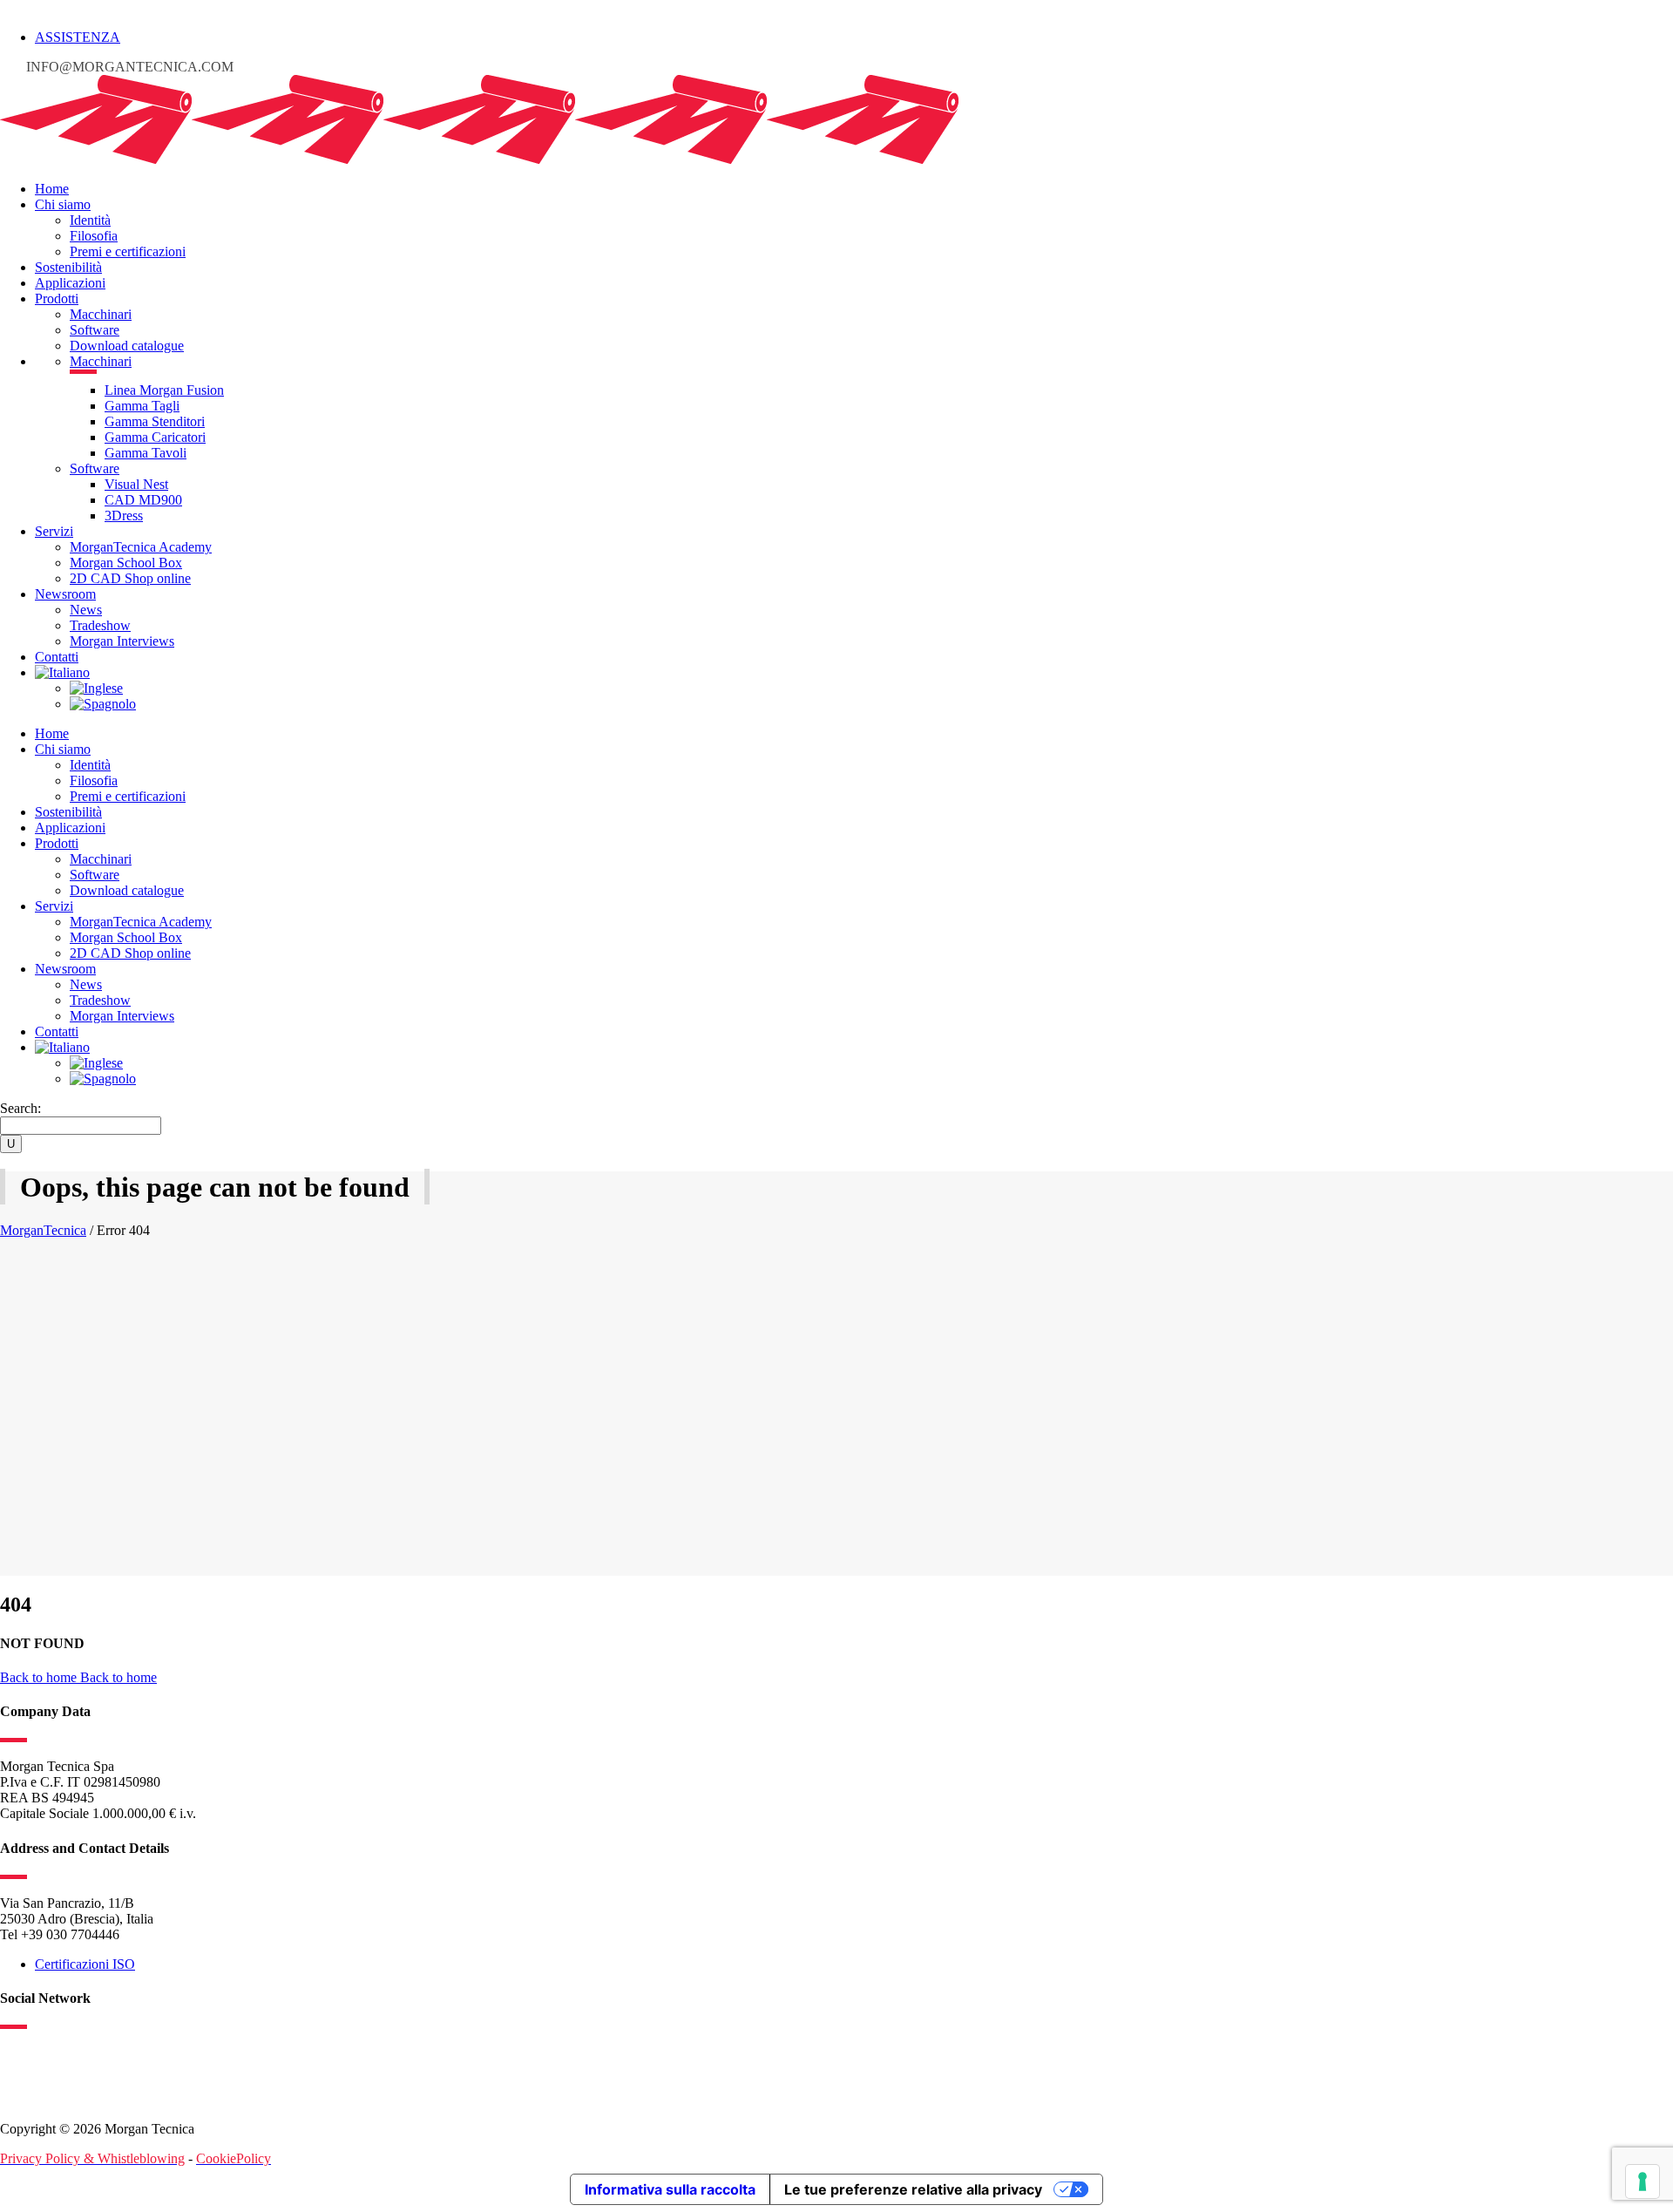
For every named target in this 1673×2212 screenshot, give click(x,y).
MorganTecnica (43, 1230)
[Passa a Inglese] (96, 688)
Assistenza (78, 37)
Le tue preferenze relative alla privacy (913, 2189)
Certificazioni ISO (85, 1964)
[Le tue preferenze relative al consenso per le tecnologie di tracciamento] (1643, 2181)
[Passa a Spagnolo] (103, 704)
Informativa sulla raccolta (670, 2189)
